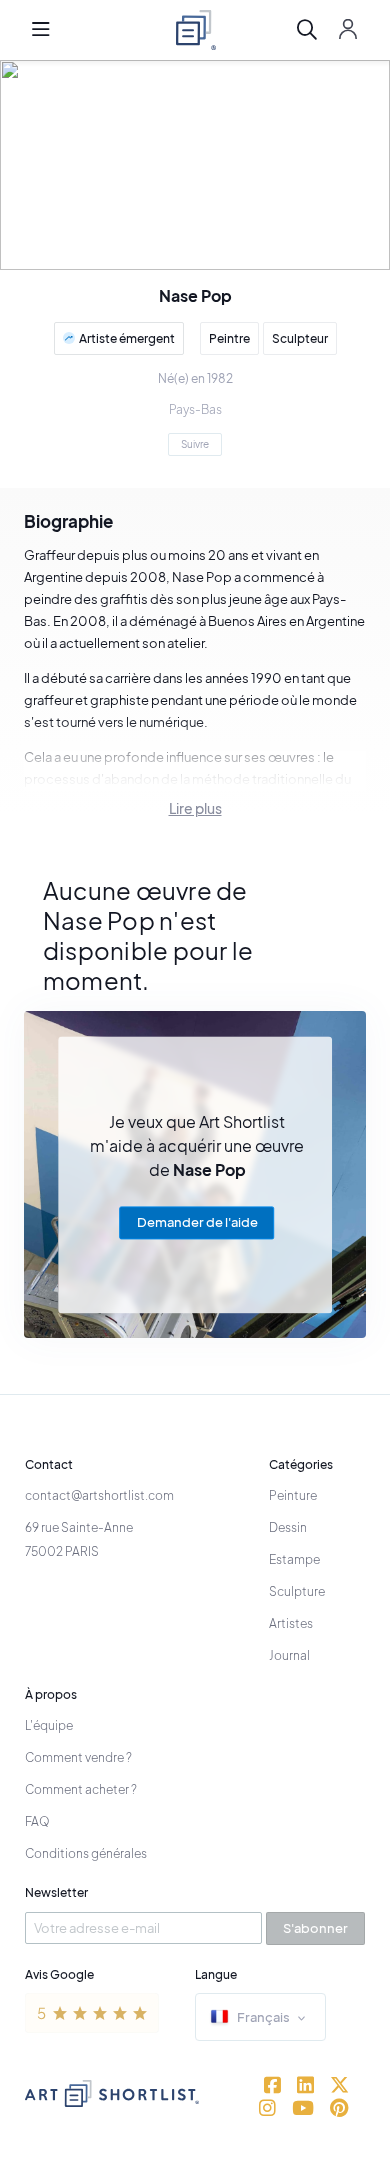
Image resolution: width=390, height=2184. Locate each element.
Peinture (293, 1495)
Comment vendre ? (78, 1757)
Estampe (294, 1559)
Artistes (291, 1623)
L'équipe (49, 1725)
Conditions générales (86, 1853)
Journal (289, 1655)
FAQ (37, 1821)
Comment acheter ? (81, 1789)
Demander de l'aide (197, 1222)
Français (263, 2017)
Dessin (288, 1527)
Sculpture (297, 1591)
